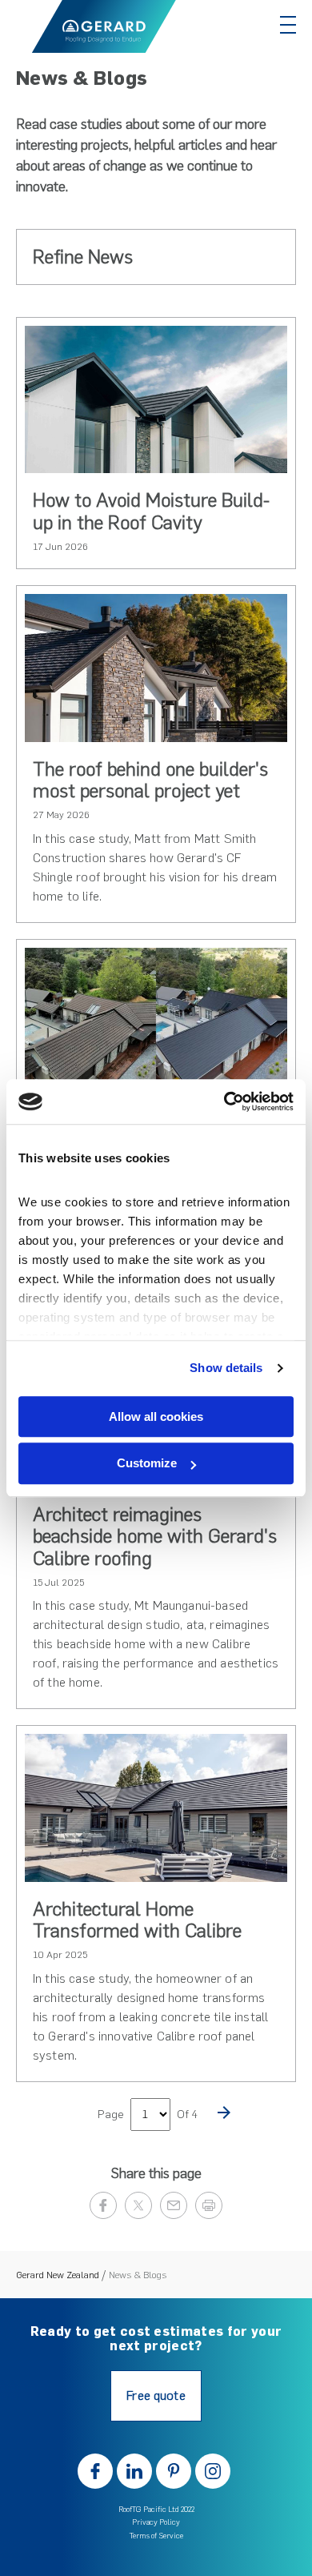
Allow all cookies (156, 1416)
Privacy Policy (156, 2522)
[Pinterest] (174, 2471)
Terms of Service (156, 2536)
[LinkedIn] (134, 2471)
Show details (226, 1368)
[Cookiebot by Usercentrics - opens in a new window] (224, 1101)
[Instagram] (213, 2471)
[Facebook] (95, 2471)
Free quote (156, 2395)
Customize (147, 1464)
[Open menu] (288, 24)
